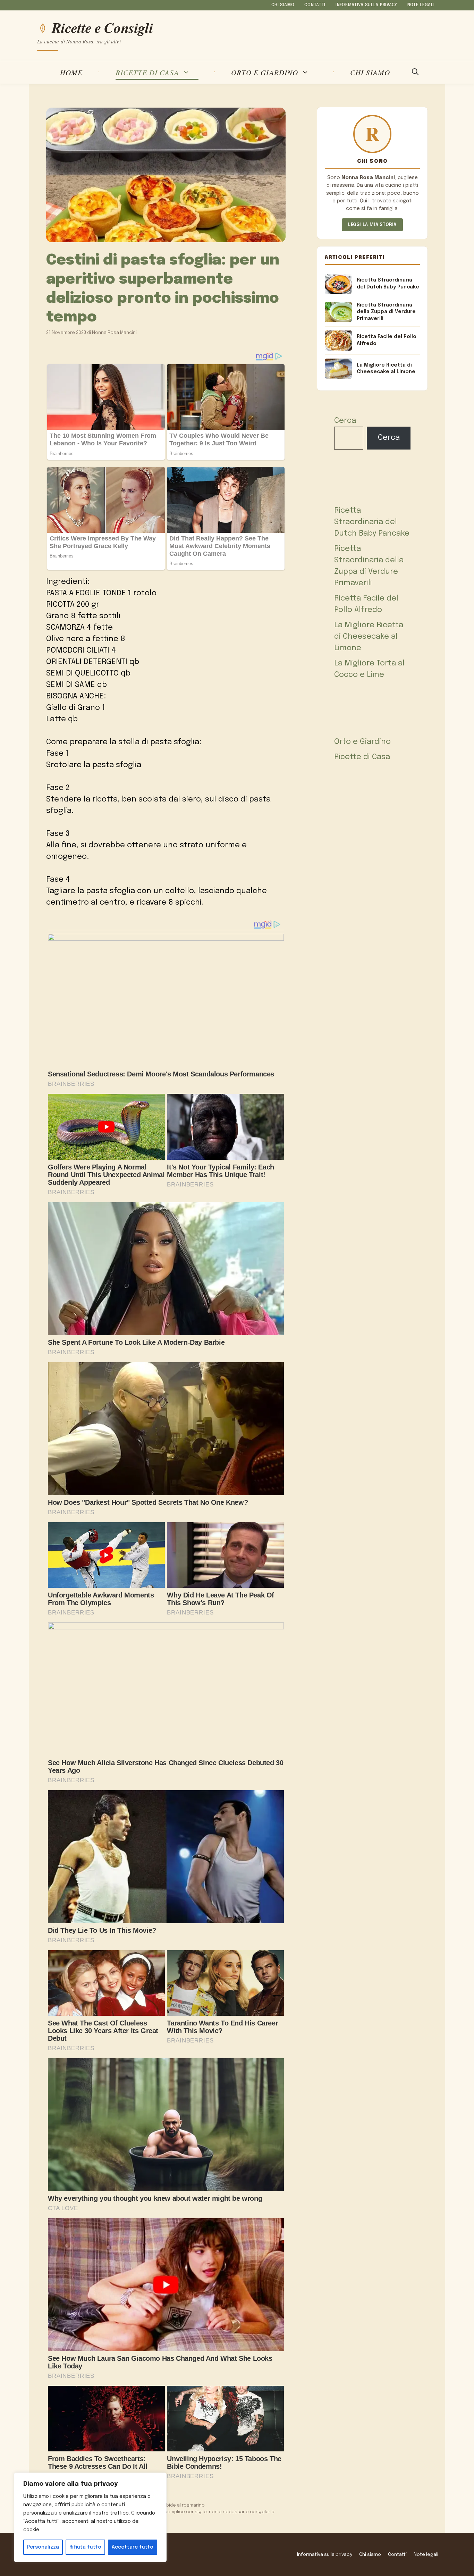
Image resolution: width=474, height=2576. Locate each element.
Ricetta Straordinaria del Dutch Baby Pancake (372, 522)
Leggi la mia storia (372, 225)
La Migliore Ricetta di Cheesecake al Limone (369, 637)
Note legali (421, 5)
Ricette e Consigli (102, 28)
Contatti (315, 5)
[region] (90, 2517)
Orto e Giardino (265, 72)
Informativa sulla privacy (366, 5)
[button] (415, 73)
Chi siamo (283, 5)
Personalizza (43, 2547)
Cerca (345, 421)
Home (71, 72)
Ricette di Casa (147, 72)
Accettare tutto (133, 2547)
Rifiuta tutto (85, 2547)
